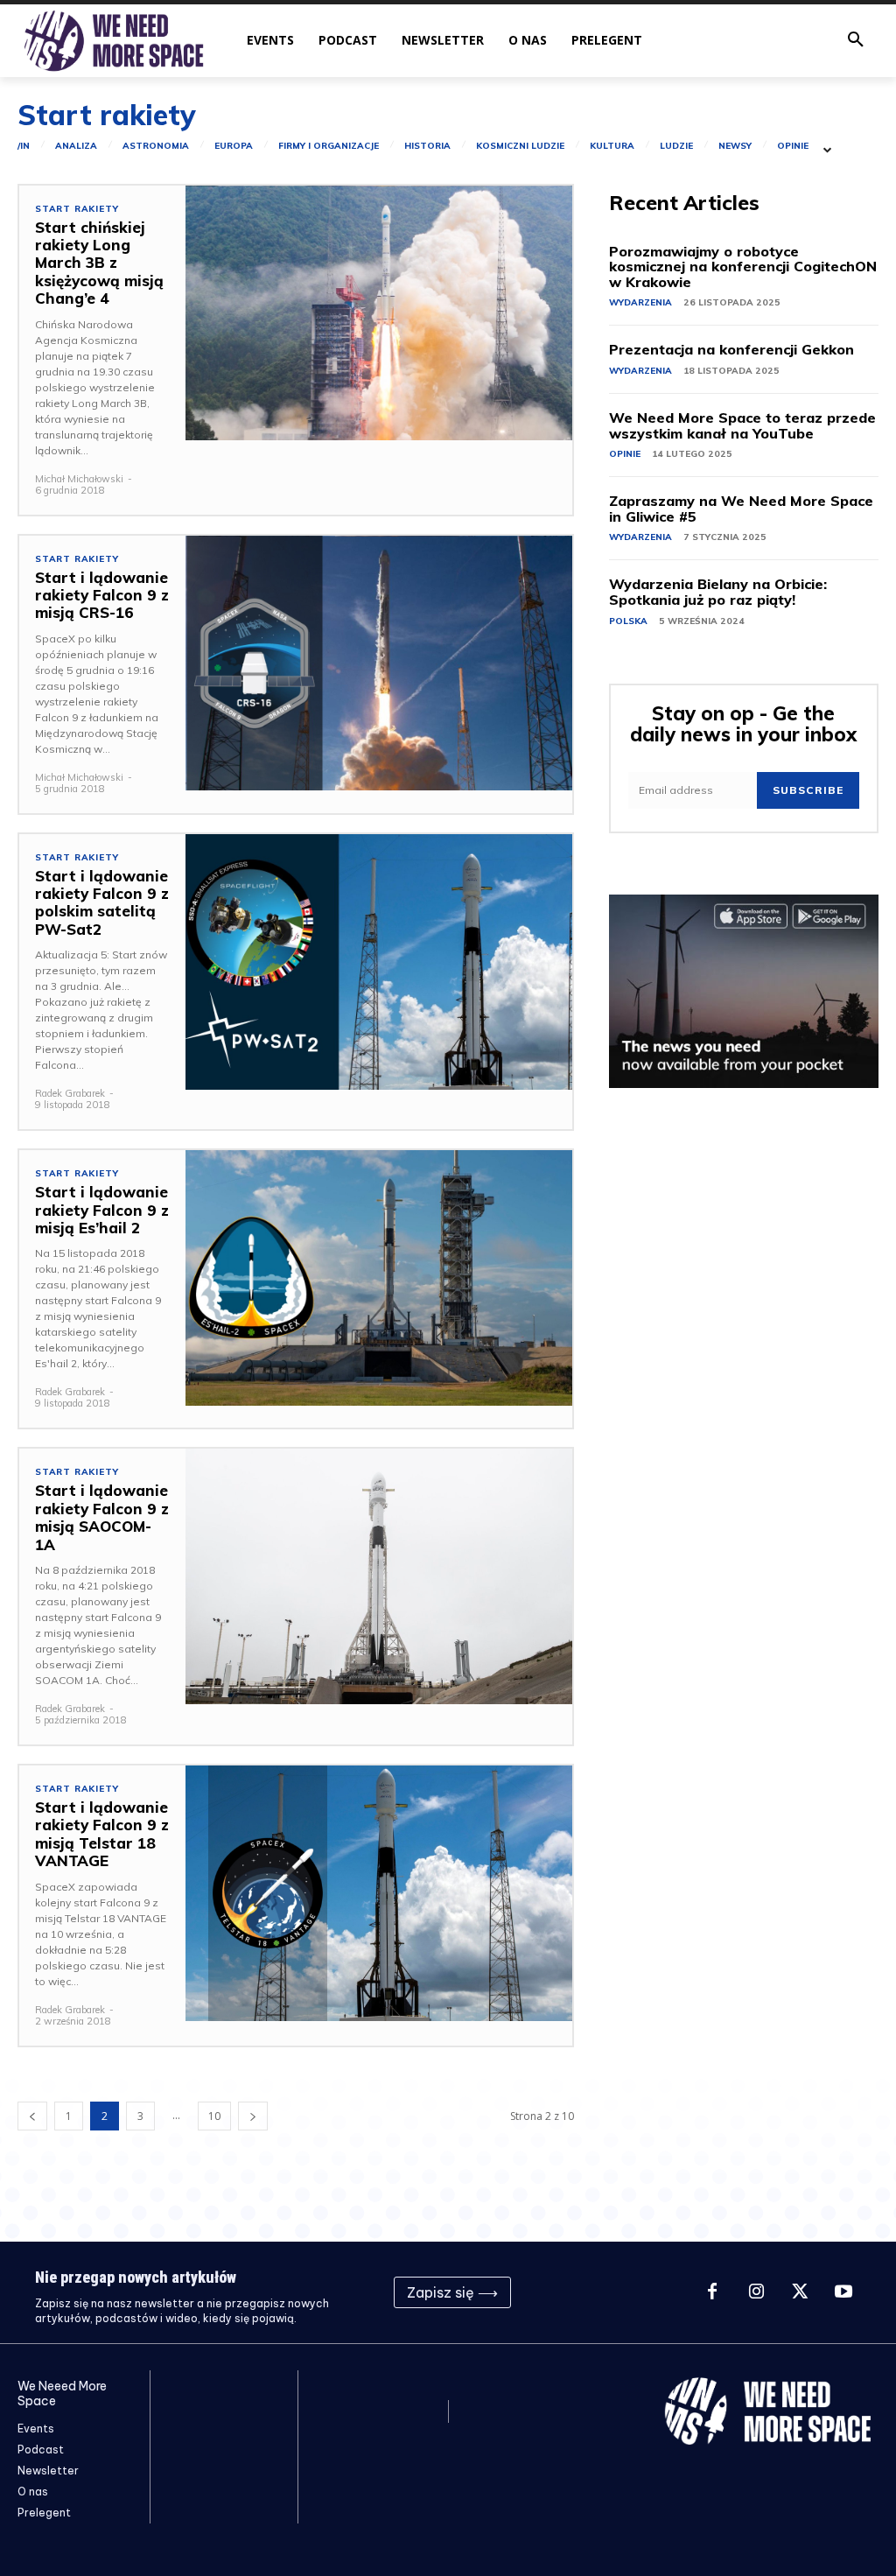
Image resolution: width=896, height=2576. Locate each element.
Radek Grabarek (70, 1093)
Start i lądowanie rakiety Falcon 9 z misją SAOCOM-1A (102, 1517)
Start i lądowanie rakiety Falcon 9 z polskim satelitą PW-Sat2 (102, 902)
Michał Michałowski (79, 479)
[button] (856, 40)
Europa (234, 146)
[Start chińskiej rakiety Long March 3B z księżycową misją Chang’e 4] (379, 313)
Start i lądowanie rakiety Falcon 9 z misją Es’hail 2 (102, 1210)
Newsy (735, 146)
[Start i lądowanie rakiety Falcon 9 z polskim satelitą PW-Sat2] (379, 962)
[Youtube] (843, 2292)
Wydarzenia (640, 302)
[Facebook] (712, 2292)
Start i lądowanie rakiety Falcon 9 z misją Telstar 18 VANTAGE (102, 1834)
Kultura (612, 146)
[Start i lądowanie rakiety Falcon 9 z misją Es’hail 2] (379, 1278)
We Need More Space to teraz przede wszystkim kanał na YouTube (742, 425)
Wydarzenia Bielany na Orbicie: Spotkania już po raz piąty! (718, 592)
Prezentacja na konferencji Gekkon (731, 349)
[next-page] (253, 2116)
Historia (427, 146)
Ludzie (676, 146)
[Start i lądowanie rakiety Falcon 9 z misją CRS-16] (379, 663)
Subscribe (808, 790)
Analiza (76, 146)
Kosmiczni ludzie (520, 146)
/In (24, 146)
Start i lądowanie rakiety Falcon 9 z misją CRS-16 (102, 595)
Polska (628, 621)
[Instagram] (756, 2292)
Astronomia (156, 146)
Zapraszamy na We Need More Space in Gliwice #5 (741, 509)
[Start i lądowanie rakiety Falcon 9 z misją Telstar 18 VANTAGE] (379, 1893)
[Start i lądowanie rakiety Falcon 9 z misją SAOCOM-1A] (379, 1576)
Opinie (793, 146)
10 (214, 2116)
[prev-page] (32, 2116)
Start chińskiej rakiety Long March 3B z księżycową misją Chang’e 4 (99, 263)
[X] (800, 2292)
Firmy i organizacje (329, 146)
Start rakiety (77, 209)
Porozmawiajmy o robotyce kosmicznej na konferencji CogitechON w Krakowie (743, 267)
